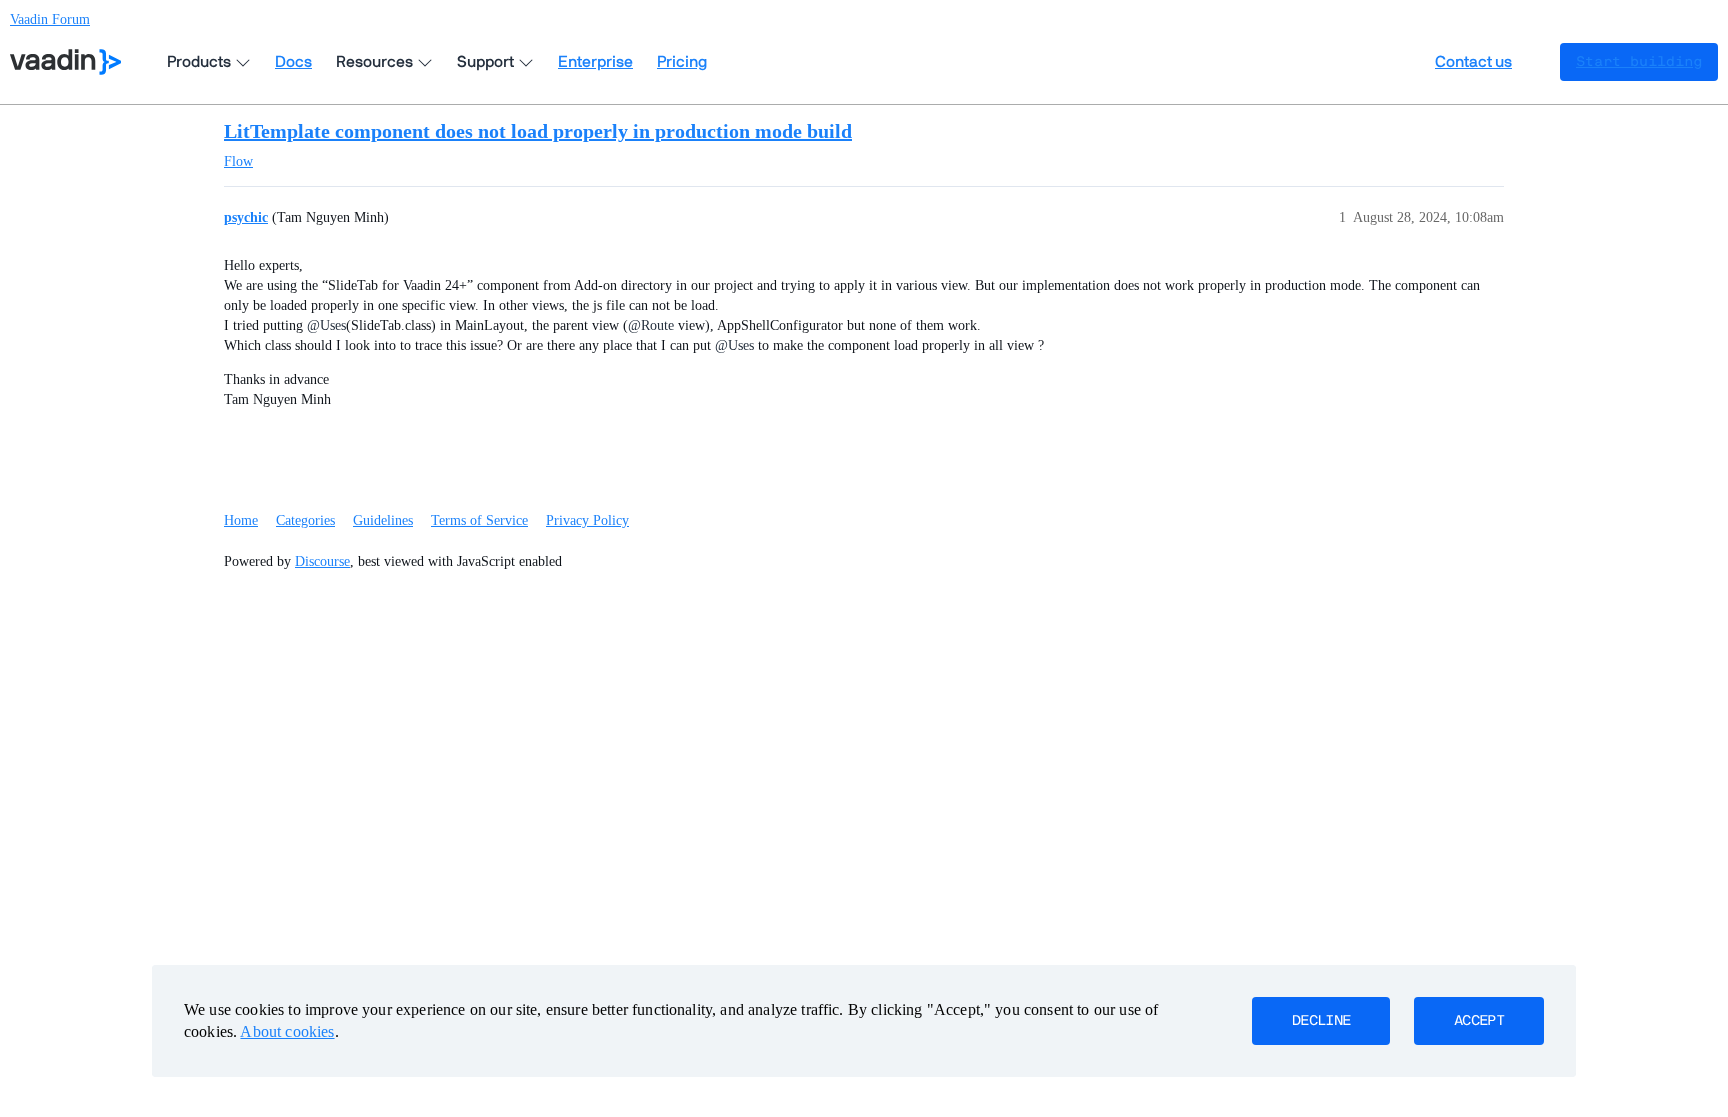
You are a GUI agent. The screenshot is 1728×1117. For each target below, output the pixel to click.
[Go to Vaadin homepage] (65, 62)
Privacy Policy (587, 520)
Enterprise (595, 62)
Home (241, 520)
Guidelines (383, 520)
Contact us (1473, 62)
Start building (1639, 62)
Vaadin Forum (50, 19)
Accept (1479, 1021)
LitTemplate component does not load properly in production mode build (538, 131)
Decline (1321, 1021)
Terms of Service (479, 520)
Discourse (322, 561)
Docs (293, 62)
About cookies (287, 1031)
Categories (305, 520)
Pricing (682, 62)
